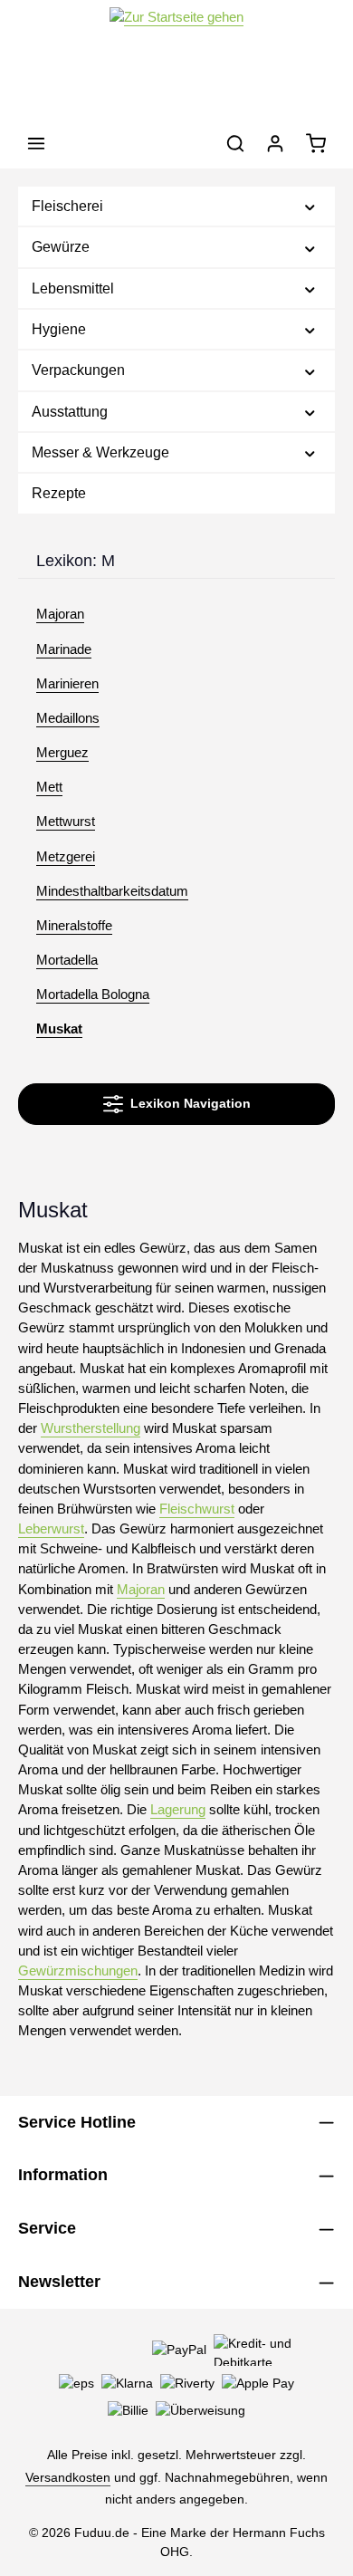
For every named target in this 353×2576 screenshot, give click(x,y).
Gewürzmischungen (78, 1971)
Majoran (60, 614)
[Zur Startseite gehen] (176, 59)
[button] (310, 206)
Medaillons (68, 718)
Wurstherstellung (91, 1428)
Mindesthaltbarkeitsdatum (112, 891)
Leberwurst (51, 1529)
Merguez (62, 753)
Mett (49, 787)
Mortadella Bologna (93, 995)
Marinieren (67, 684)
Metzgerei (66, 857)
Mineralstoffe (74, 926)
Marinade (64, 649)
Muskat (59, 1029)
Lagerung (178, 1810)
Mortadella (67, 960)
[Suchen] (235, 143)
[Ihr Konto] (275, 143)
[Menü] (36, 143)
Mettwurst (66, 822)
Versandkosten (68, 2477)
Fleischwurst (197, 1509)
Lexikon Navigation (187, 1103)
